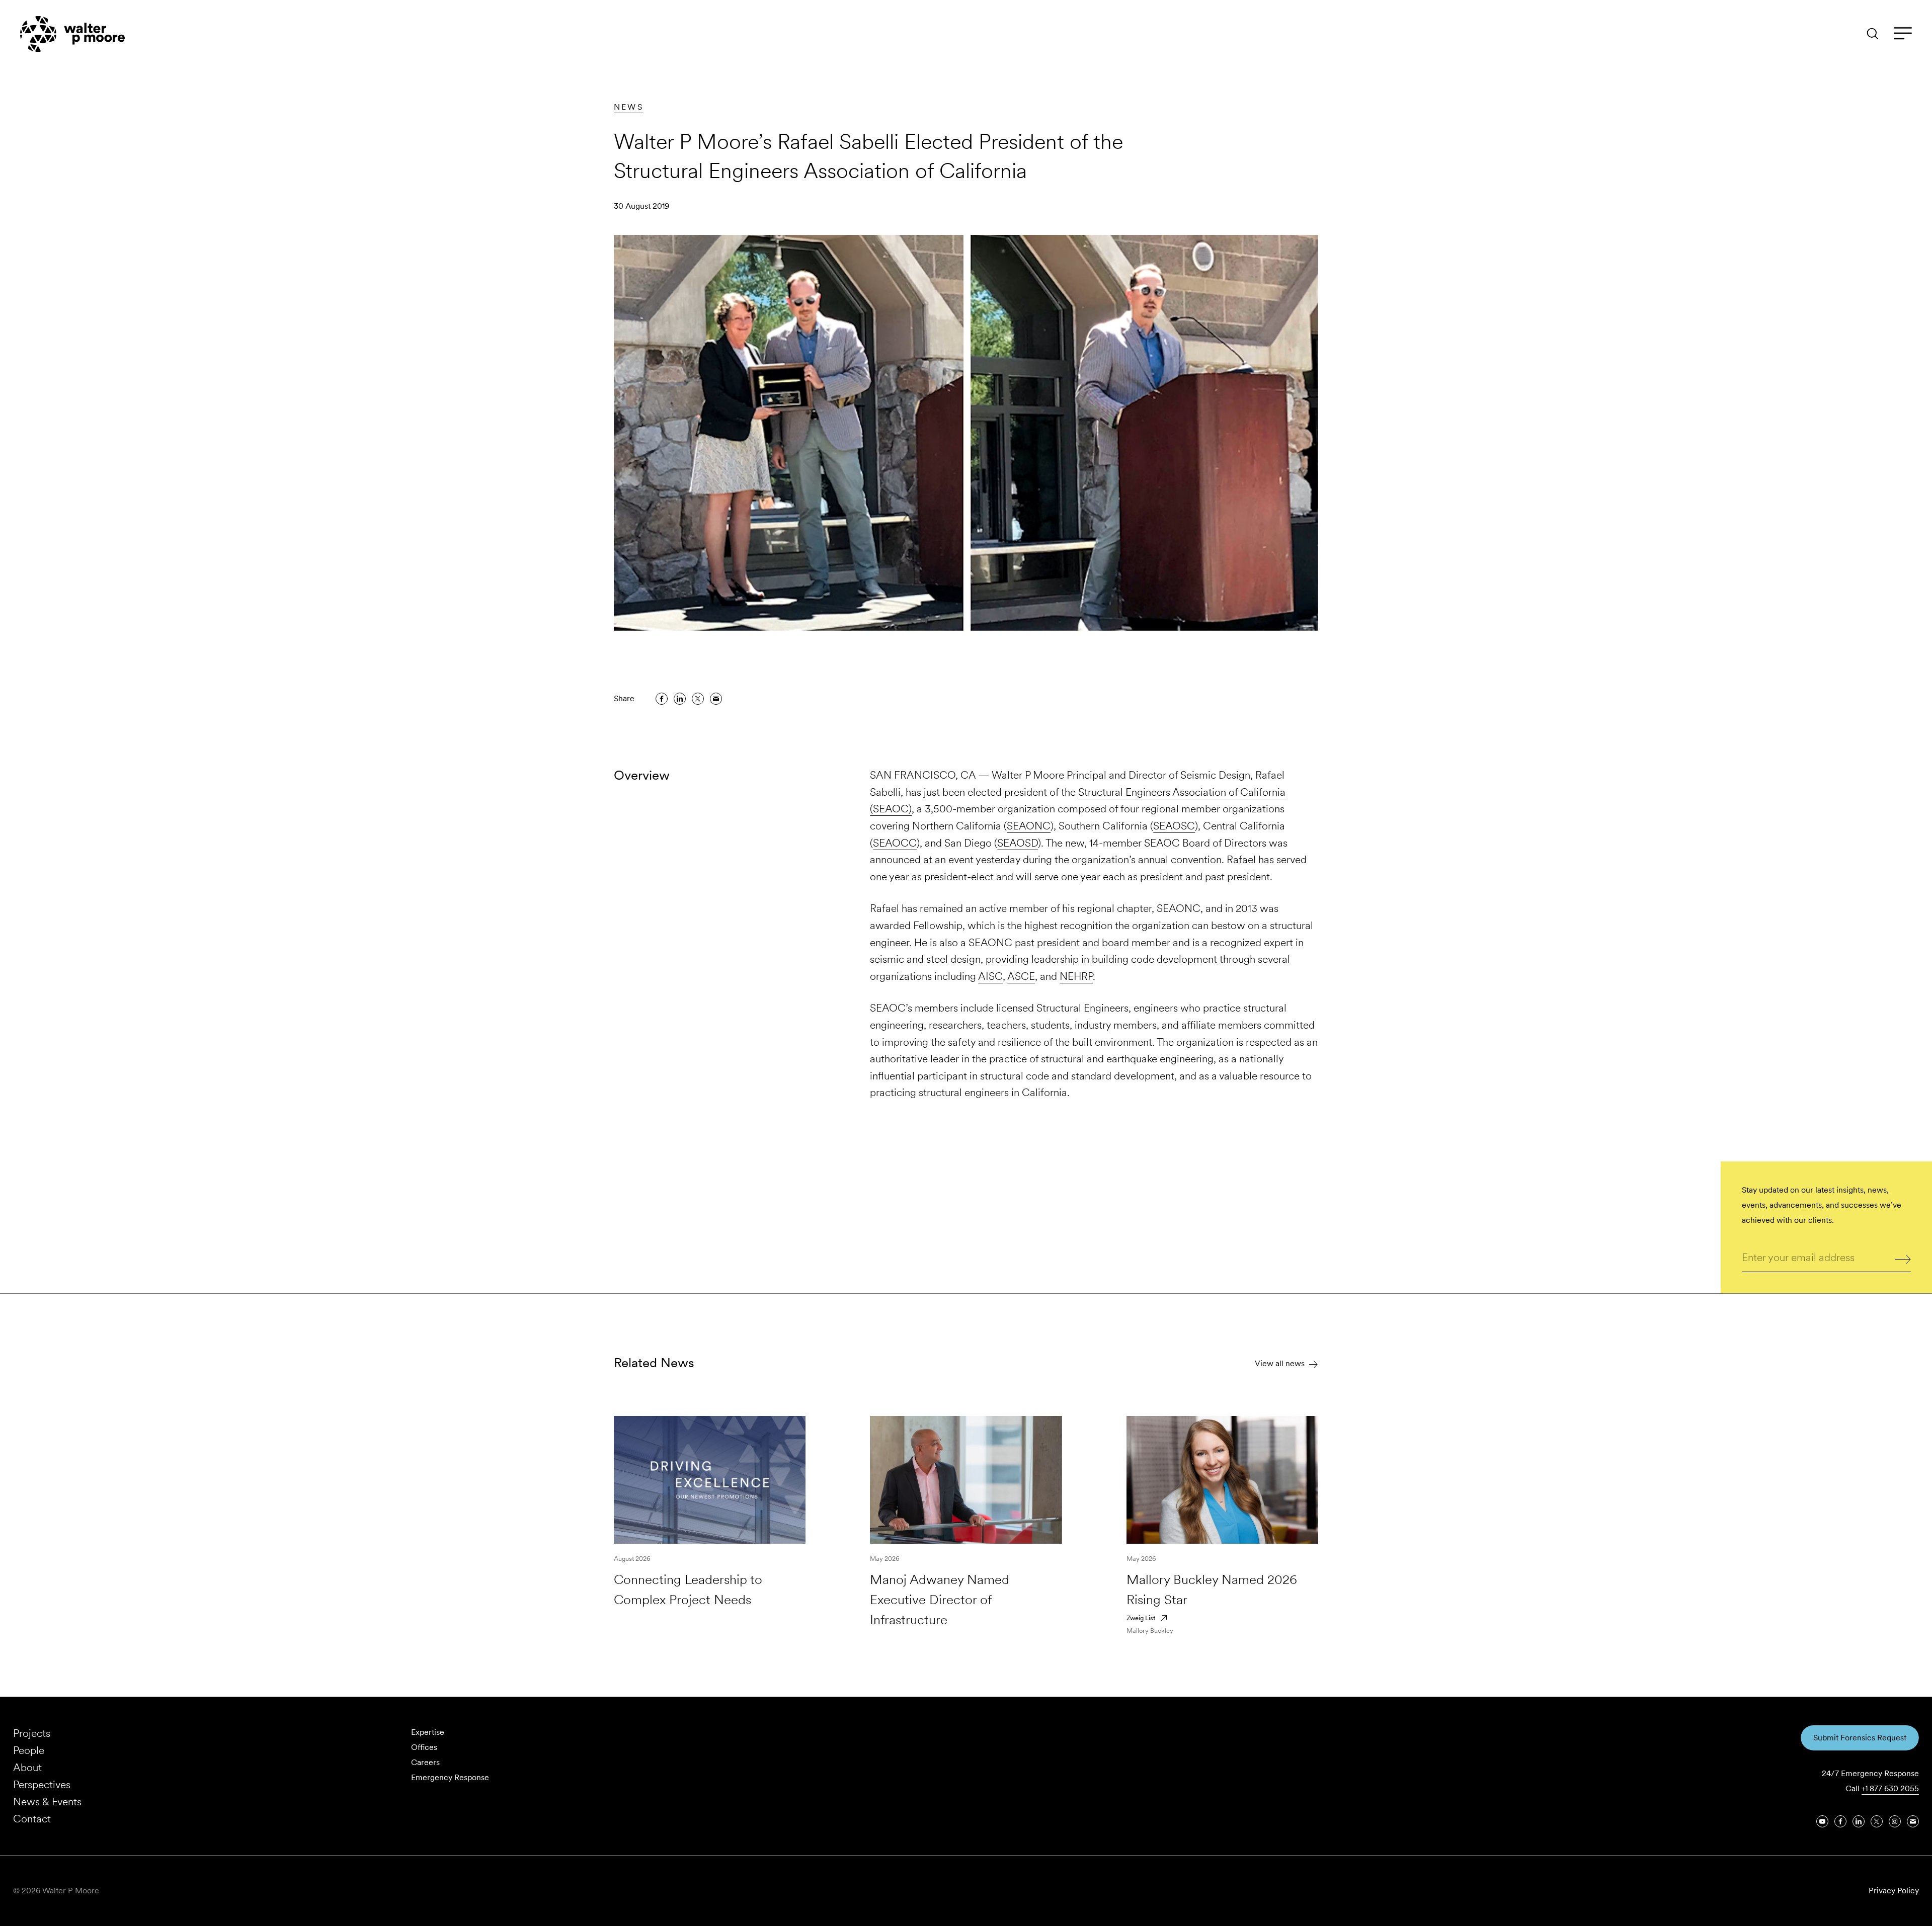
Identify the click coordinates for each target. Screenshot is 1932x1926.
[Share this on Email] (716, 699)
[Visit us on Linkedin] (1859, 1821)
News (629, 107)
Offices (424, 1747)
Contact (32, 1819)
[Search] (1873, 34)
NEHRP (1076, 976)
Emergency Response (450, 1777)
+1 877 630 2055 (1890, 1788)
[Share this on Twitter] (698, 699)
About (27, 1767)
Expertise (428, 1732)
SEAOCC (895, 843)
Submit (1903, 1259)
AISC (990, 976)
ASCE (1021, 976)
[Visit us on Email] (1913, 1821)
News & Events (47, 1802)
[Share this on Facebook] (662, 699)
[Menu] (1903, 34)
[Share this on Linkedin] (680, 699)
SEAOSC (1174, 826)
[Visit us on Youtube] (1822, 1821)
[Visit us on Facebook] (1840, 1821)
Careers (425, 1762)
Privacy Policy (1894, 1891)
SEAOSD (1018, 843)
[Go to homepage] (72, 34)
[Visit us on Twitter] (1877, 1821)
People (29, 1750)
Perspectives (42, 1784)
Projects (32, 1733)
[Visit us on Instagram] (1895, 1821)
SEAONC (1029, 826)
